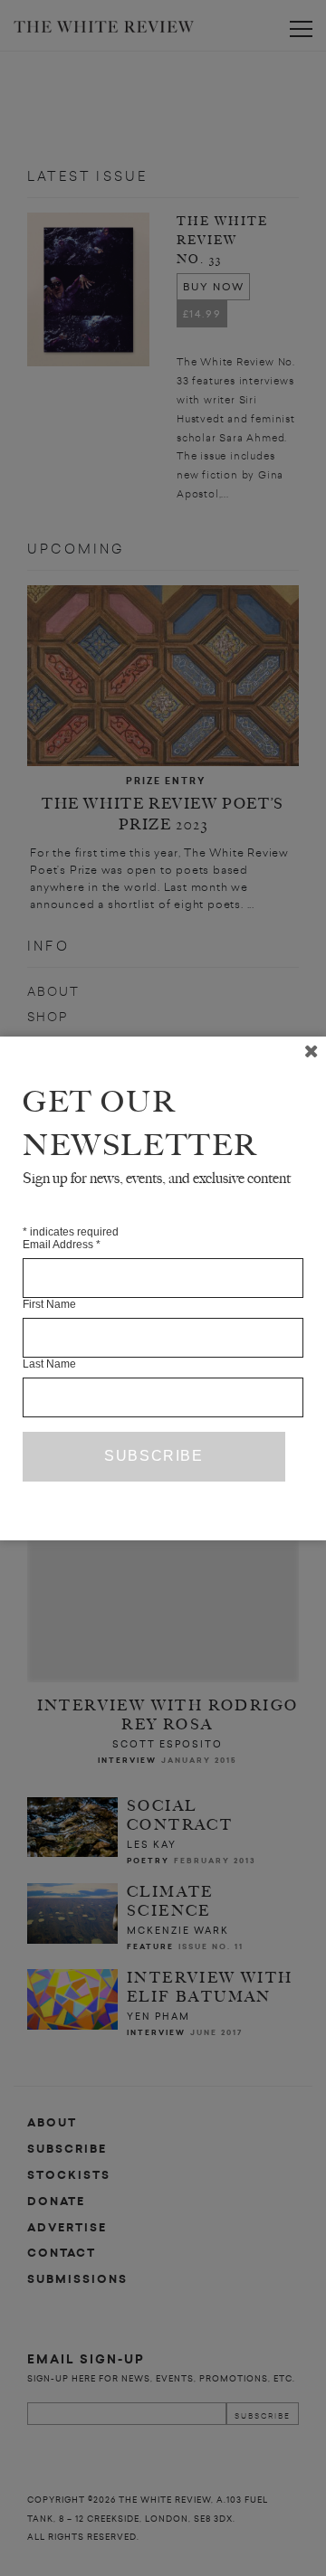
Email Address (62, 1245)
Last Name (49, 1364)
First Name (49, 1304)
